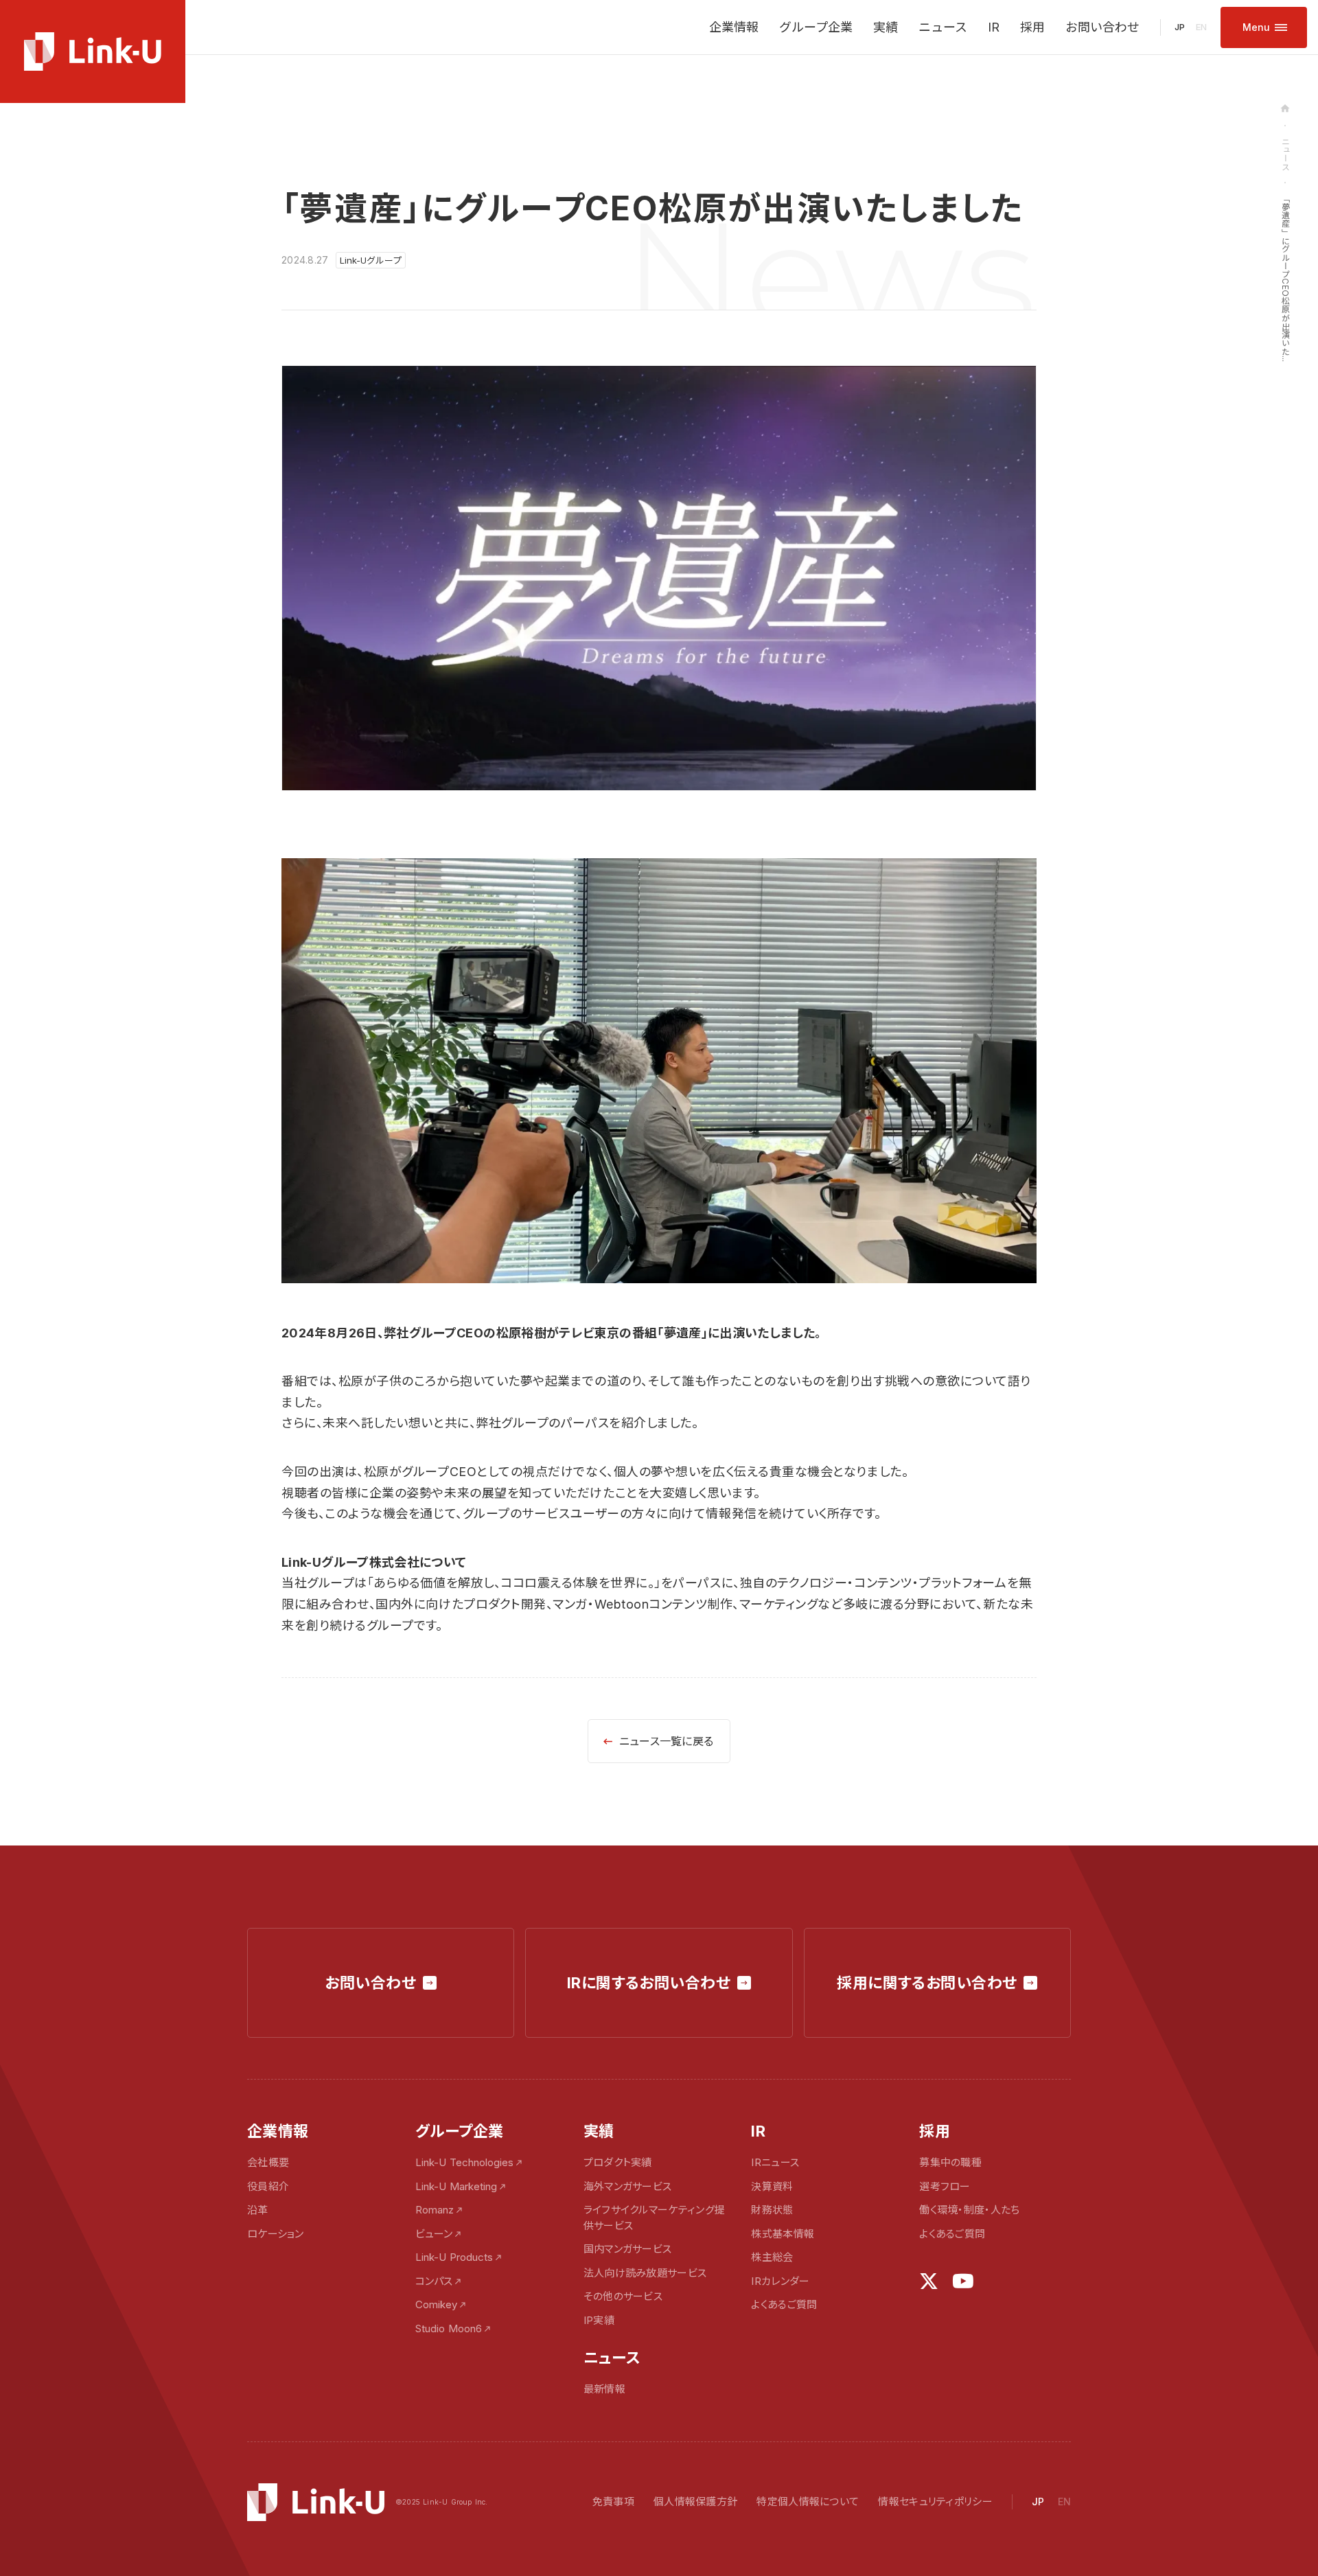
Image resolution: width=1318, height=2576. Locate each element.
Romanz (435, 2210)
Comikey (436, 2304)
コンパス (434, 2281)
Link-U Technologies (464, 2162)
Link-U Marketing (456, 2186)
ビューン (434, 2234)
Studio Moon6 (449, 2328)
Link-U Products (454, 2257)
